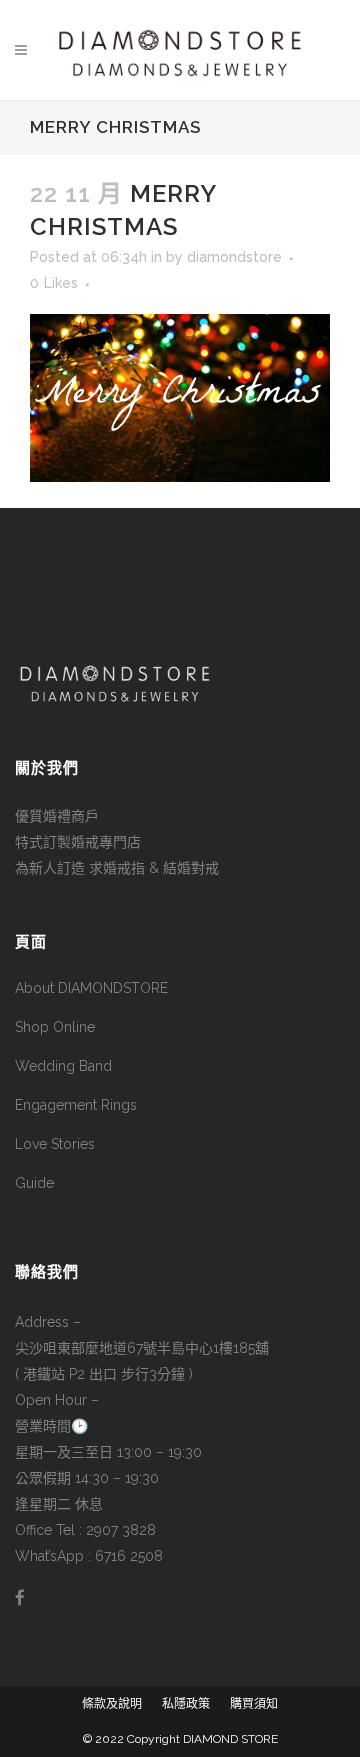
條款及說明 (112, 1704)
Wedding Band (63, 1066)
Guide (34, 1183)
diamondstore (234, 257)
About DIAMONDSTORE (91, 988)
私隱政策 (186, 1704)
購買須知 (254, 1704)
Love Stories (55, 1144)
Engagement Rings (76, 1105)
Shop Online (55, 1027)
